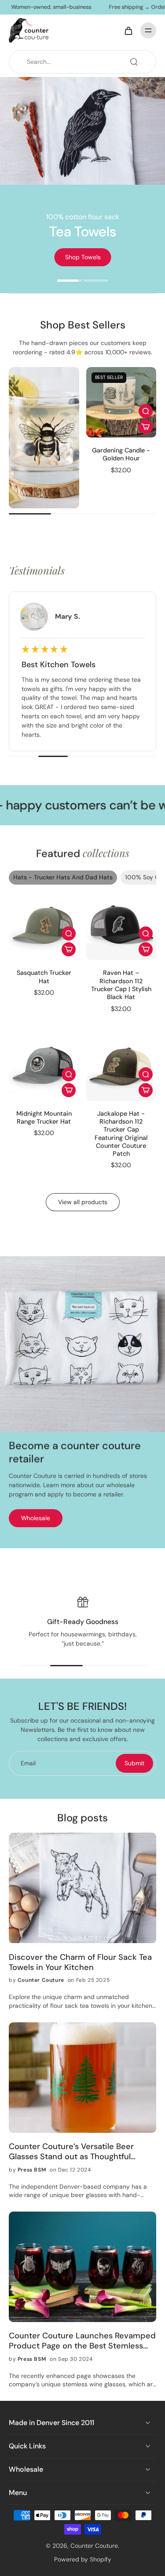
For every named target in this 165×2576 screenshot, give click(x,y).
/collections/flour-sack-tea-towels (49, 81)
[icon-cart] (128, 30)
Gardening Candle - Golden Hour (121, 454)
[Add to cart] (146, 427)
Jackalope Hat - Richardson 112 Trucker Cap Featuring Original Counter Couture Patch (121, 1134)
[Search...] (134, 62)
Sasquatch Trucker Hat (44, 977)
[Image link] (44, 438)
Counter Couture (94, 2546)
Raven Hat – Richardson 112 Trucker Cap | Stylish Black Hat (121, 985)
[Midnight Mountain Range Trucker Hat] (44, 1066)
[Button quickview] (146, 411)
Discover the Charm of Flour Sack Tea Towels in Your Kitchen (80, 1962)
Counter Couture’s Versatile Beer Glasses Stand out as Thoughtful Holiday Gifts (71, 2152)
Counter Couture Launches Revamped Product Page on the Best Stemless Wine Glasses (82, 2341)
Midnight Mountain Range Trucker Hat (44, 1117)
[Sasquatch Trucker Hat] (44, 925)
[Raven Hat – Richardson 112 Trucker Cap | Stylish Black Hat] (121, 925)
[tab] (70, 282)
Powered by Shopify (83, 2559)
